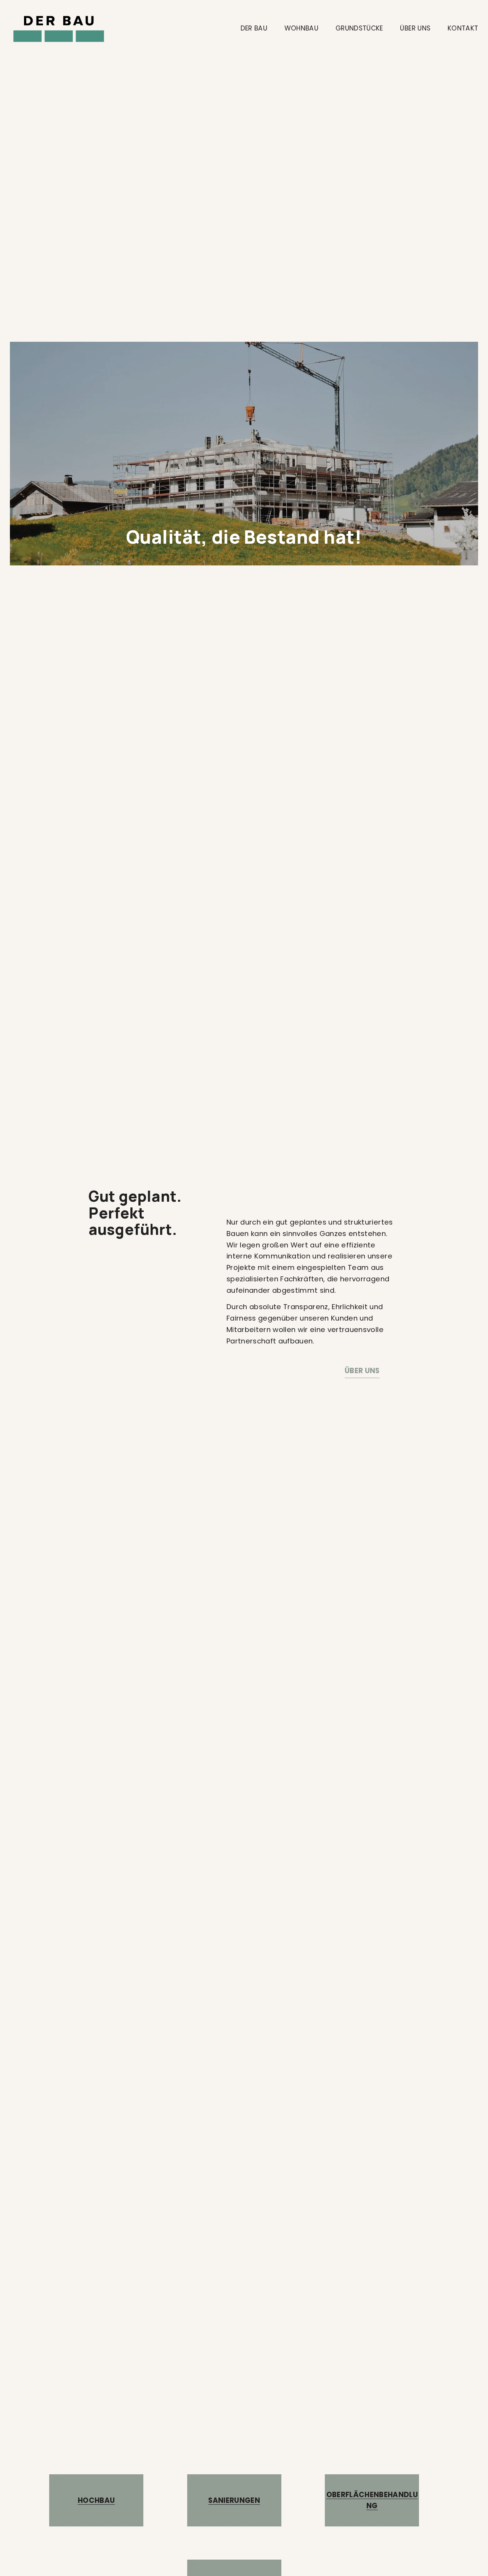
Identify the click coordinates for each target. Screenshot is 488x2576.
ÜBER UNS (415, 28)
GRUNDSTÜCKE (359, 28)
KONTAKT (463, 28)
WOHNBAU (301, 28)
